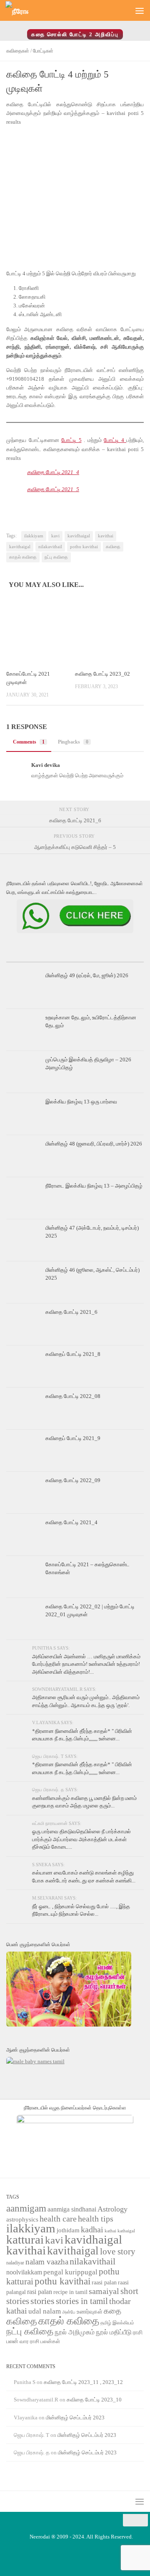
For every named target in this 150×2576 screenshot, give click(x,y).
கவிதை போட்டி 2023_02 (102, 674)
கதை (112, 2311)
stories (42, 2301)
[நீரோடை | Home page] (21, 11)
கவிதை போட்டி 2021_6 (71, 1312)
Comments (29, 742)
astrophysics (22, 2219)
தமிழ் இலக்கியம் (117, 2323)
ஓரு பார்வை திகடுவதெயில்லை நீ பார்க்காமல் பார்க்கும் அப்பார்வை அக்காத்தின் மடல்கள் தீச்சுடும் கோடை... (81, 1839)
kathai (110, 2231)
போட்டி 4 (115, 440)
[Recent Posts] (29, 959)
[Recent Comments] (121, 959)
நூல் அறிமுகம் (75, 2332)
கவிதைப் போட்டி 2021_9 (73, 1438)
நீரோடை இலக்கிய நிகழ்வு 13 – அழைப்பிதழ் (94, 1186)
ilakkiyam (34, 536)
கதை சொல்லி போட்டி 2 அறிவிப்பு (75, 34)
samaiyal (104, 2291)
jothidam (68, 2230)
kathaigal (126, 2231)
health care (58, 2219)
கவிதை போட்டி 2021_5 (53, 489)
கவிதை (113, 547)
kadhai (92, 2229)
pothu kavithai (84, 547)
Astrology (112, 2209)
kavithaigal (20, 547)
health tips (96, 2219)
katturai (25, 2240)
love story (118, 2252)
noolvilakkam (24, 2272)
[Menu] (140, 10)
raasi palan (104, 2283)
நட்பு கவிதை (56, 557)
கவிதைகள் (18, 51)
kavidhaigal (79, 536)
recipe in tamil (70, 2292)
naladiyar (15, 2263)
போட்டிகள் (43, 51)
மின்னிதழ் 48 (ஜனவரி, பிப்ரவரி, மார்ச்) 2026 (94, 1144)
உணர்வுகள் (90, 2312)
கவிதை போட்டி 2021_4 (53, 472)
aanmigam (26, 2208)
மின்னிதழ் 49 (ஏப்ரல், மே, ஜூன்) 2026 (87, 975)
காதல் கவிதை (23, 557)
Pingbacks (73, 742)
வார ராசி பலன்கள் (40, 2341)
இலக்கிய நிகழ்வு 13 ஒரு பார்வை (81, 1102)
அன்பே (69, 2312)
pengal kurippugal (70, 2272)
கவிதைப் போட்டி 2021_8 (73, 1354)
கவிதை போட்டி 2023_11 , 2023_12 (83, 2382)
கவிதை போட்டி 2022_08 (73, 1396)
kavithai (106, 536)
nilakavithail (50, 547)
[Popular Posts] (75, 959)
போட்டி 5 (71, 440)
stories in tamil (82, 2301)
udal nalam (45, 2311)
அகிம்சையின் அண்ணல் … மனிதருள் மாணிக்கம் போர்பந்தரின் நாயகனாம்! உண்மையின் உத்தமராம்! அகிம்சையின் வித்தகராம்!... (86, 1664)
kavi (55, 536)
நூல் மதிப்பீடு (114, 2332)
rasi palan (40, 2292)
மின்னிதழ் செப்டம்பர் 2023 (75, 2417)
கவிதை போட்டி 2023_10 (94, 2400)
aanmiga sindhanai (72, 2209)
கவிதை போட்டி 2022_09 (73, 1480)
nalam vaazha (47, 2262)
